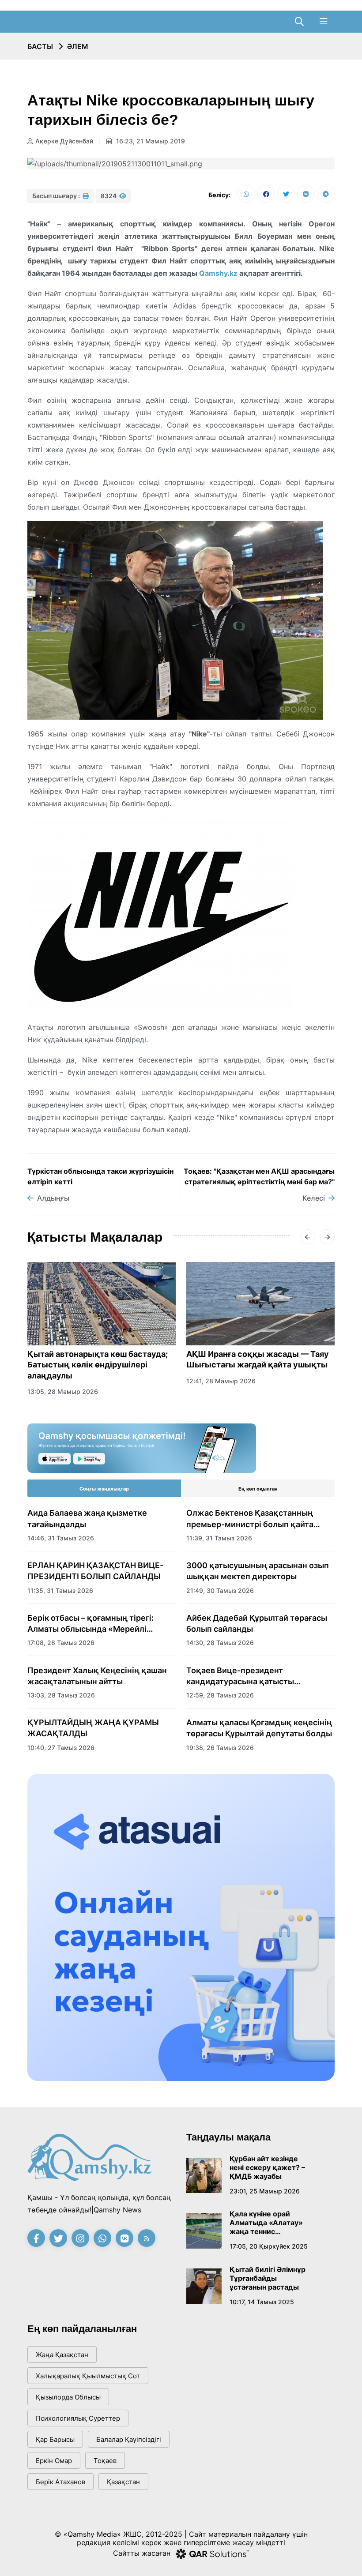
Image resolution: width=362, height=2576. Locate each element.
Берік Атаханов (60, 2482)
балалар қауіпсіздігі (129, 2439)
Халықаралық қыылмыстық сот (88, 2376)
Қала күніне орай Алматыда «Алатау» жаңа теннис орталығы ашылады (266, 2223)
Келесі (314, 1198)
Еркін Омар (54, 2461)
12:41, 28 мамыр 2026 (221, 1381)
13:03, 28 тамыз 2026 (61, 1695)
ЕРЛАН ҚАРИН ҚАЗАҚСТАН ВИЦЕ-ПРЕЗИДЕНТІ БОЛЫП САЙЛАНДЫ (95, 1571)
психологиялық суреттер (78, 2418)
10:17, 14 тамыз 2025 (262, 2302)
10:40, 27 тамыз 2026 (61, 1748)
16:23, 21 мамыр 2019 (150, 141)
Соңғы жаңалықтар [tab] (104, 1489)
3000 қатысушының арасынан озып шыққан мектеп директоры (258, 1571)
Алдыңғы (53, 1198)
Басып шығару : (57, 196)
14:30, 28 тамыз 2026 (220, 1643)
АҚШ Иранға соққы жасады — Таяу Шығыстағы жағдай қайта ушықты (258, 1359)
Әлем (78, 46)
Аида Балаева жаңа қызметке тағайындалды (87, 1518)
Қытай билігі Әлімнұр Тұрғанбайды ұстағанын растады (268, 2278)
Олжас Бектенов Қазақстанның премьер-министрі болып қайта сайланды (250, 1519)
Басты (40, 46)
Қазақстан (123, 2482)
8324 (109, 196)
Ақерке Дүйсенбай (64, 141)
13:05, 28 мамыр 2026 (63, 1391)
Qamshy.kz (218, 273)
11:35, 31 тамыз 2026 (60, 1590)
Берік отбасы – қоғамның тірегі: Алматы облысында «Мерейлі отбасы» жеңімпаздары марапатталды (90, 1624)
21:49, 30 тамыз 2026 (220, 1590)
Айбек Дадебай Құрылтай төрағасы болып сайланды (257, 1623)
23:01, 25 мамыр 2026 (265, 2191)
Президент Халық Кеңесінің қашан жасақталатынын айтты (97, 1676)
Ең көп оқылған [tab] (258, 1489)
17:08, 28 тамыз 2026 (61, 1643)
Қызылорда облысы (68, 2397)
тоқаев (105, 2461)
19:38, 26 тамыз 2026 (220, 1748)
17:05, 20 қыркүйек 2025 (269, 2246)
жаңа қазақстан (62, 2355)
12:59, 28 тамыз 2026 (220, 1695)
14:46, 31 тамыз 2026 (61, 1538)
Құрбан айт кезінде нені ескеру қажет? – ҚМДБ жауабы (267, 2167)
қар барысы (55, 2439)
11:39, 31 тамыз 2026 (219, 1538)
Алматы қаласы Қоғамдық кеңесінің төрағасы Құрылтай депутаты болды (259, 1728)
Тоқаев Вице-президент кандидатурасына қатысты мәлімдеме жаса (240, 1676)
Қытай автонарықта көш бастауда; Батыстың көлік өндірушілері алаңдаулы (98, 1365)
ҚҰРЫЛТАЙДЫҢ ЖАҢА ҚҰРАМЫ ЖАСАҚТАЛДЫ (93, 1728)
